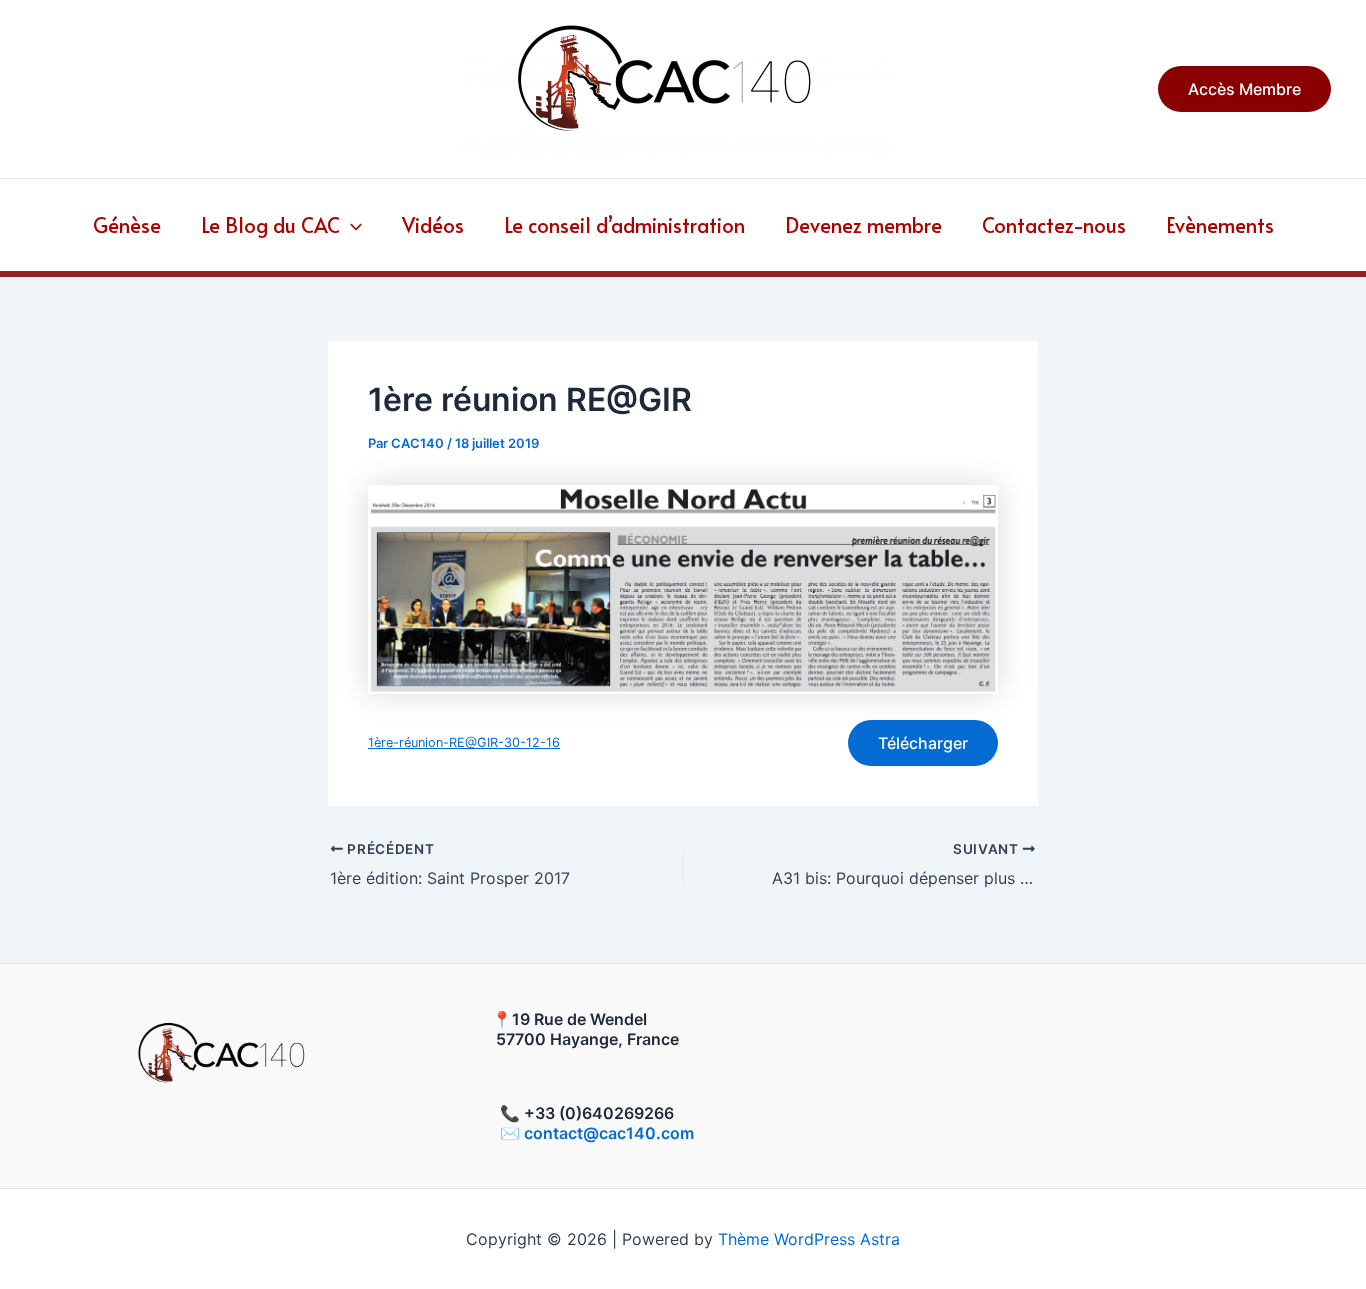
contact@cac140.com (609, 1133)
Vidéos (433, 225)
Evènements (1220, 225)
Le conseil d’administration (624, 225)
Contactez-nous (1054, 225)
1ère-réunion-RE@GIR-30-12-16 (464, 742)
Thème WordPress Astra (809, 1239)
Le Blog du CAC (270, 225)
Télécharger (923, 743)
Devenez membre (863, 225)
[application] (351, 225)
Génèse (127, 225)
